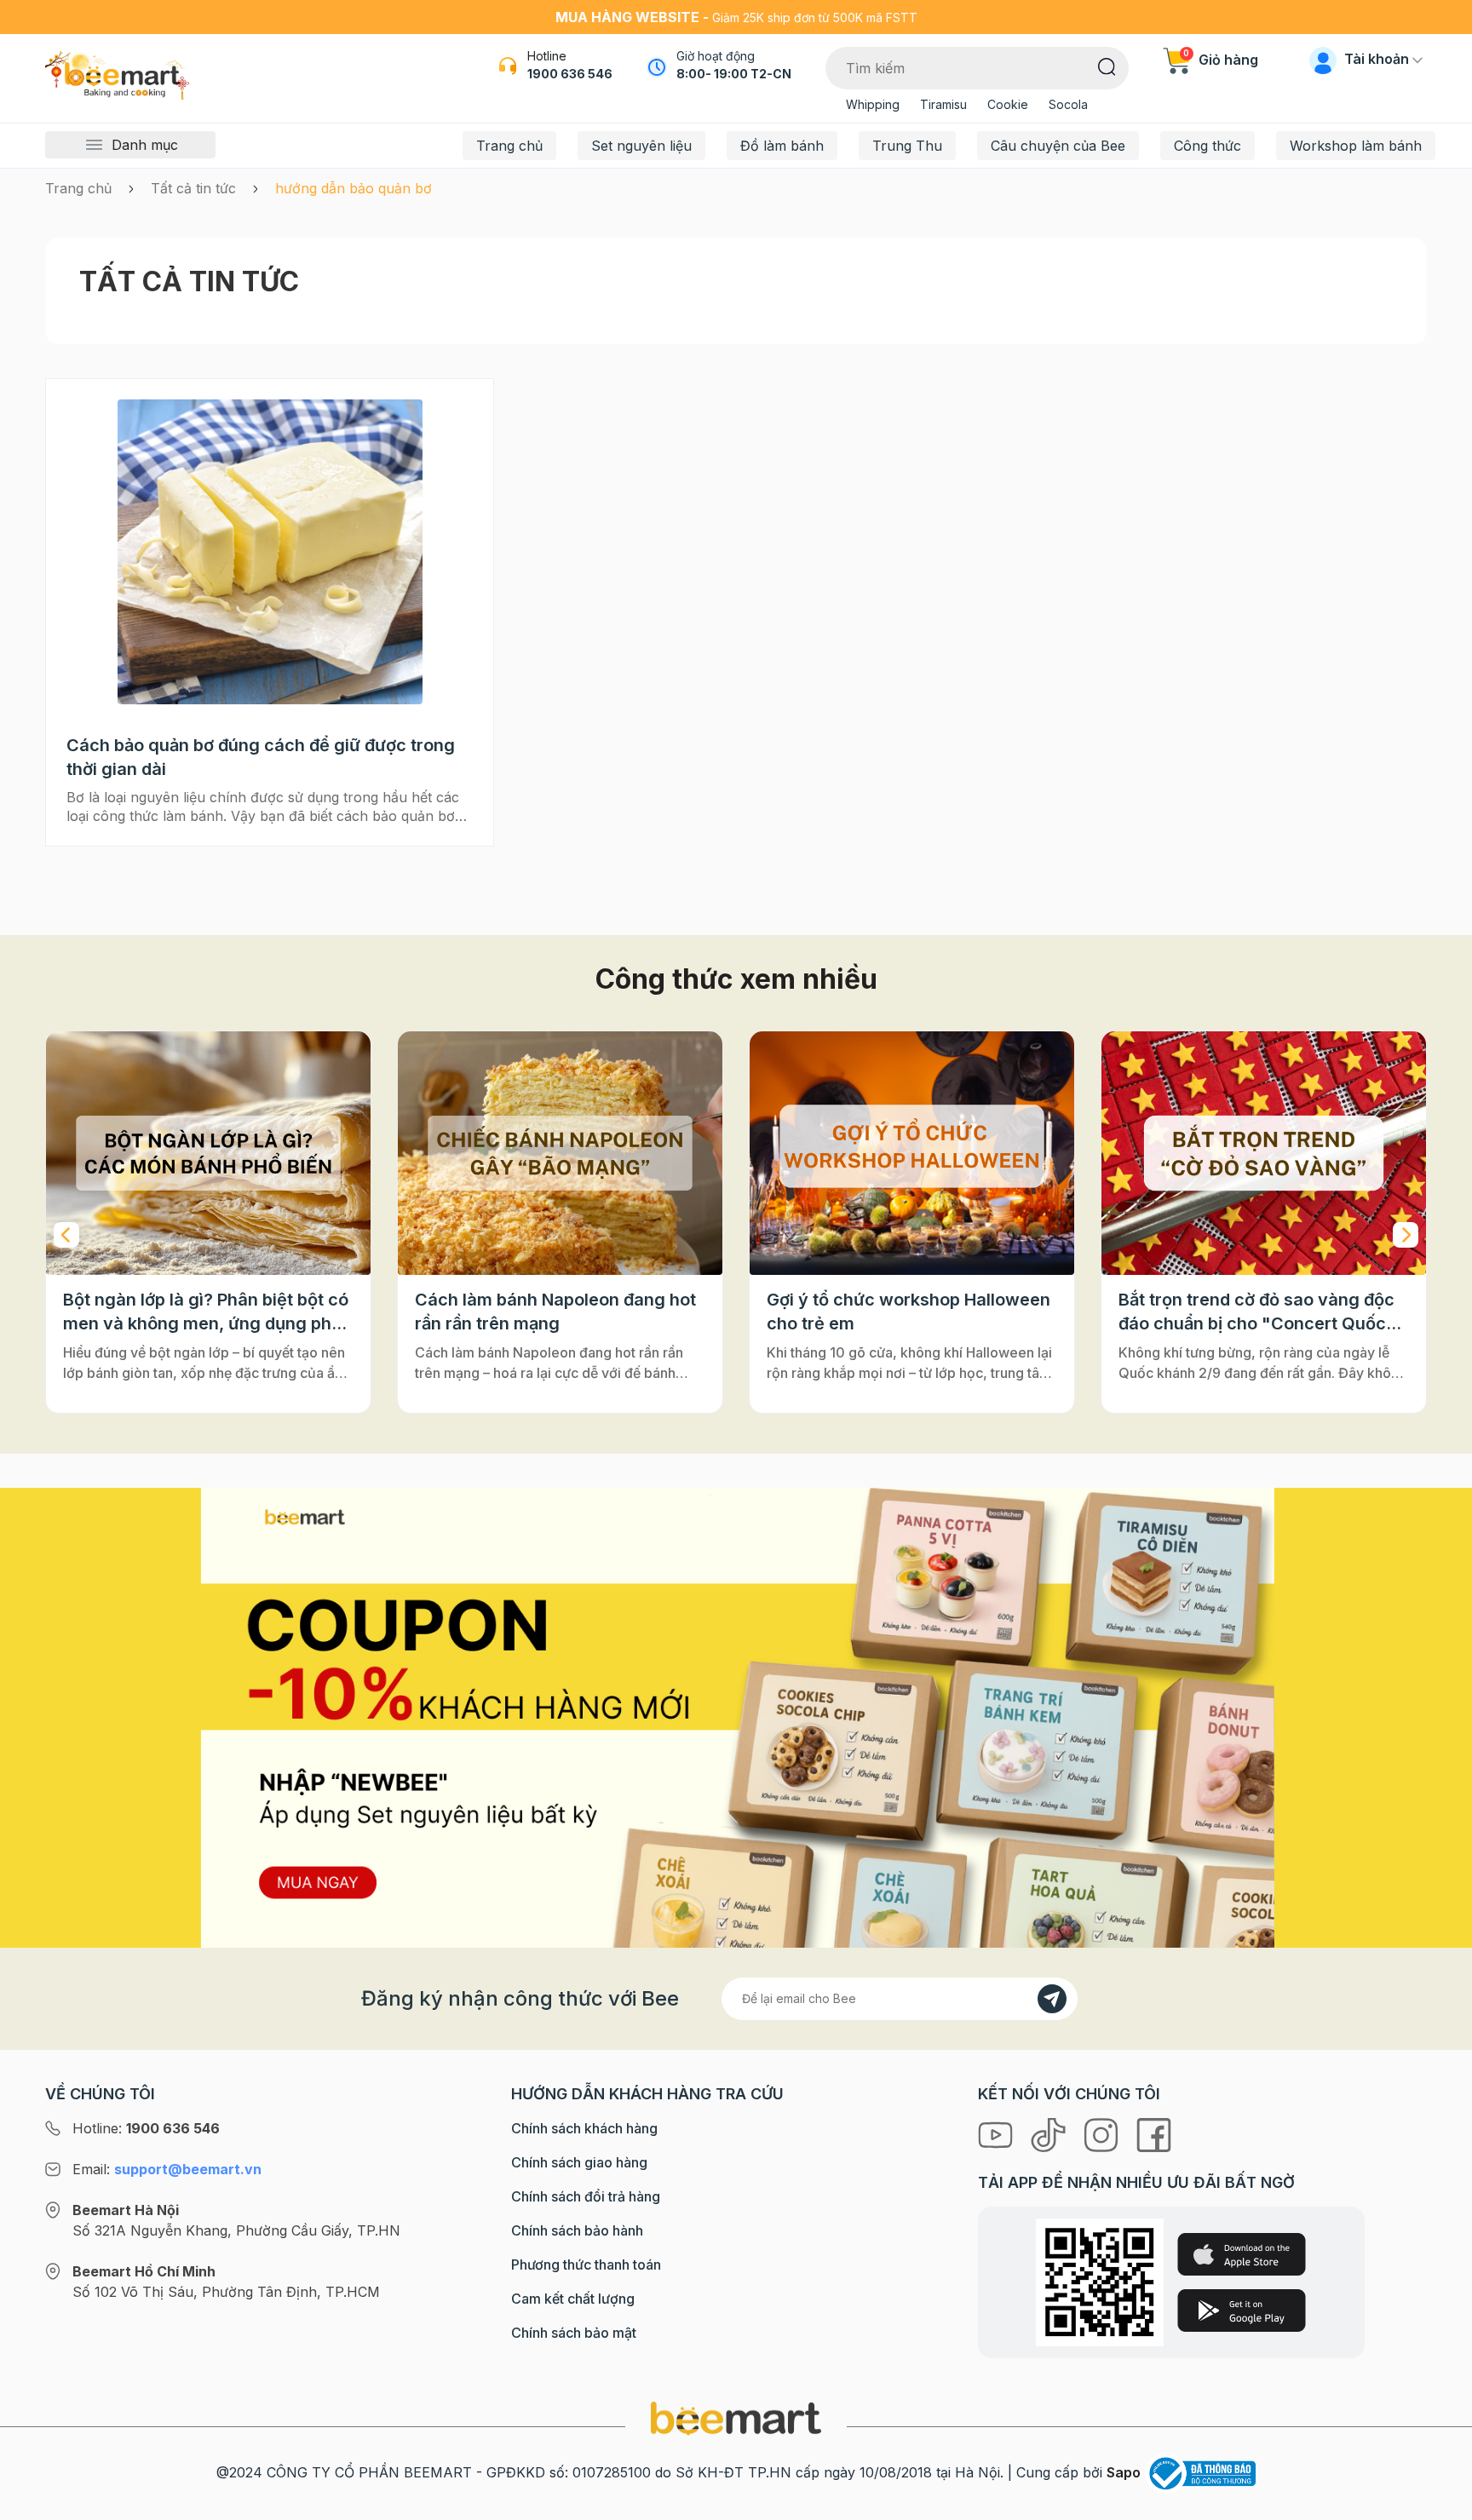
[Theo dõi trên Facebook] (1154, 2133)
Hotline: (146, 2128)
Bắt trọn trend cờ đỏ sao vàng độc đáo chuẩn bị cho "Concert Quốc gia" (905, 1312)
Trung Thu (907, 146)
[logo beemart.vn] (736, 2417)
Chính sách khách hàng (584, 2128)
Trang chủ (509, 146)
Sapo (1124, 2472)
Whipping (873, 104)
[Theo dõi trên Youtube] (998, 2133)
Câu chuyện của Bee (1058, 146)
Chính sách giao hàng (579, 2162)
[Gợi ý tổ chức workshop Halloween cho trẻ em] (560, 1153)
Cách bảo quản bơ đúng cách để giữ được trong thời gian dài (261, 757)
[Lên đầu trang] (1440, 2503)
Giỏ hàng (1221, 60)
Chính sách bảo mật (574, 2333)
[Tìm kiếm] (1107, 66)
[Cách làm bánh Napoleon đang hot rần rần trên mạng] (208, 1153)
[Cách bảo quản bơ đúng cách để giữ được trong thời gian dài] (270, 552)
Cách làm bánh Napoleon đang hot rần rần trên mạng (204, 1312)
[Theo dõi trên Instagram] (1103, 2133)
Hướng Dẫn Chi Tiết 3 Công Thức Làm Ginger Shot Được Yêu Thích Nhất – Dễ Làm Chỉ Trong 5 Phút (1254, 1312)
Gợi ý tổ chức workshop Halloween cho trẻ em (557, 1312)
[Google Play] (1242, 2310)
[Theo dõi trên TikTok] (1050, 2133)
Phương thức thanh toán (586, 2265)
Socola (1068, 104)
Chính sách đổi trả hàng (586, 2196)
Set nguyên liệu (641, 146)
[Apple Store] (1242, 2254)
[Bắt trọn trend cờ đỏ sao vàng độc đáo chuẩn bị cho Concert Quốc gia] (912, 1153)
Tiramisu (943, 104)
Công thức (1207, 146)
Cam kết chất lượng (573, 2299)
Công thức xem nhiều (736, 979)
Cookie (1008, 104)
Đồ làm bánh (782, 146)
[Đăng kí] (1052, 1999)
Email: (167, 2169)
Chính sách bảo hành (577, 2230)
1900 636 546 (570, 74)
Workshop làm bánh (1356, 146)
